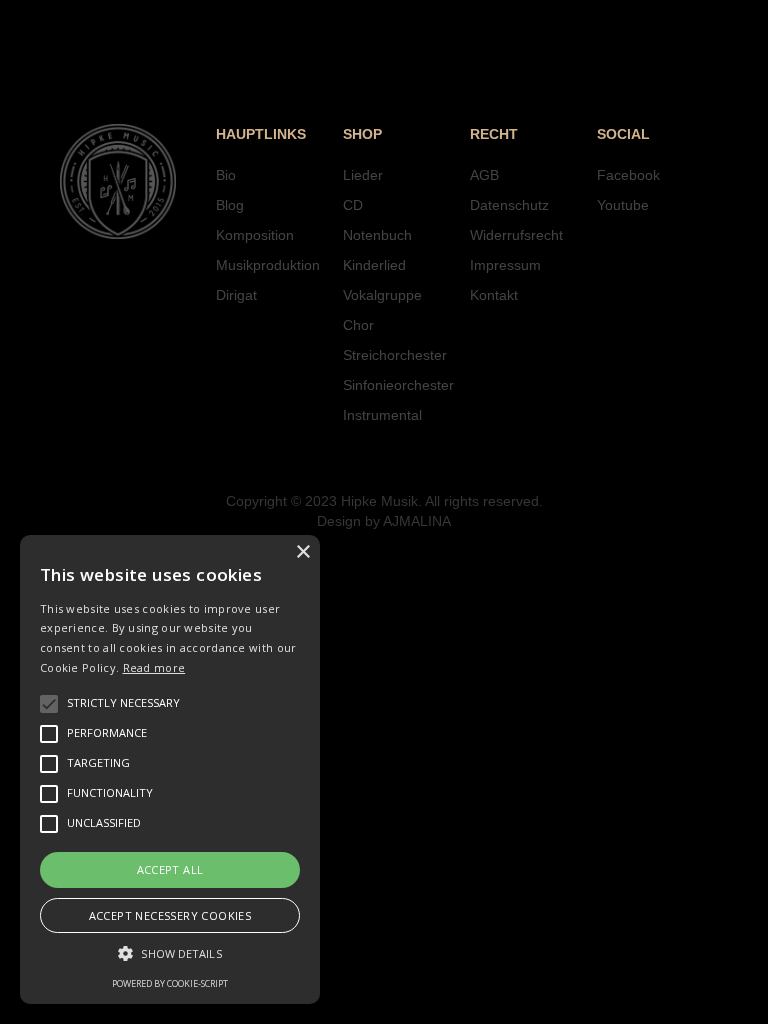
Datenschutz (509, 205)
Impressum (505, 265)
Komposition (255, 235)
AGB (484, 175)
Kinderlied (374, 265)
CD (353, 205)
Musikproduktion (268, 265)
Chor (358, 325)
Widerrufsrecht (516, 235)
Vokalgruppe (382, 295)
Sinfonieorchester (398, 385)
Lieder (363, 175)
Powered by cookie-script (170, 983)
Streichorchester (395, 355)
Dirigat (236, 295)
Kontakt (494, 295)
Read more (154, 667)
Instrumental (382, 415)
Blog (230, 205)
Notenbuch (377, 235)
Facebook (628, 175)
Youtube (623, 205)
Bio (226, 175)
